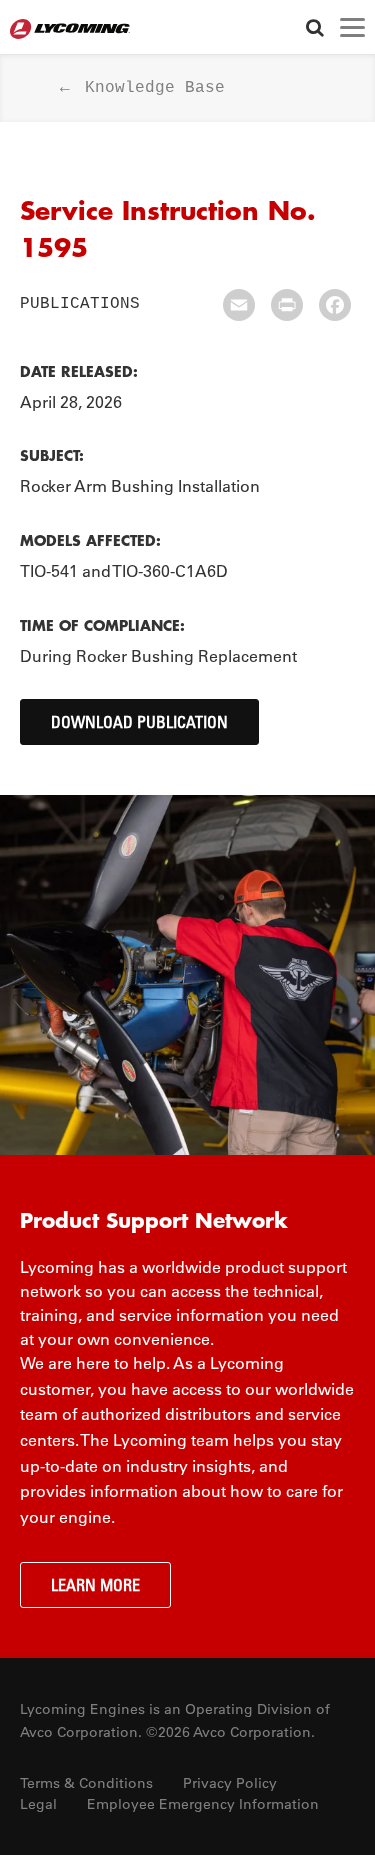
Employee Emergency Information (203, 1804)
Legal (38, 1804)
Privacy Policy (230, 1783)
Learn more (95, 1585)
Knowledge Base (155, 88)
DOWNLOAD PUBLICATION (139, 722)
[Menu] (352, 27)
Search (314, 27)
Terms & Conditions (86, 1783)
